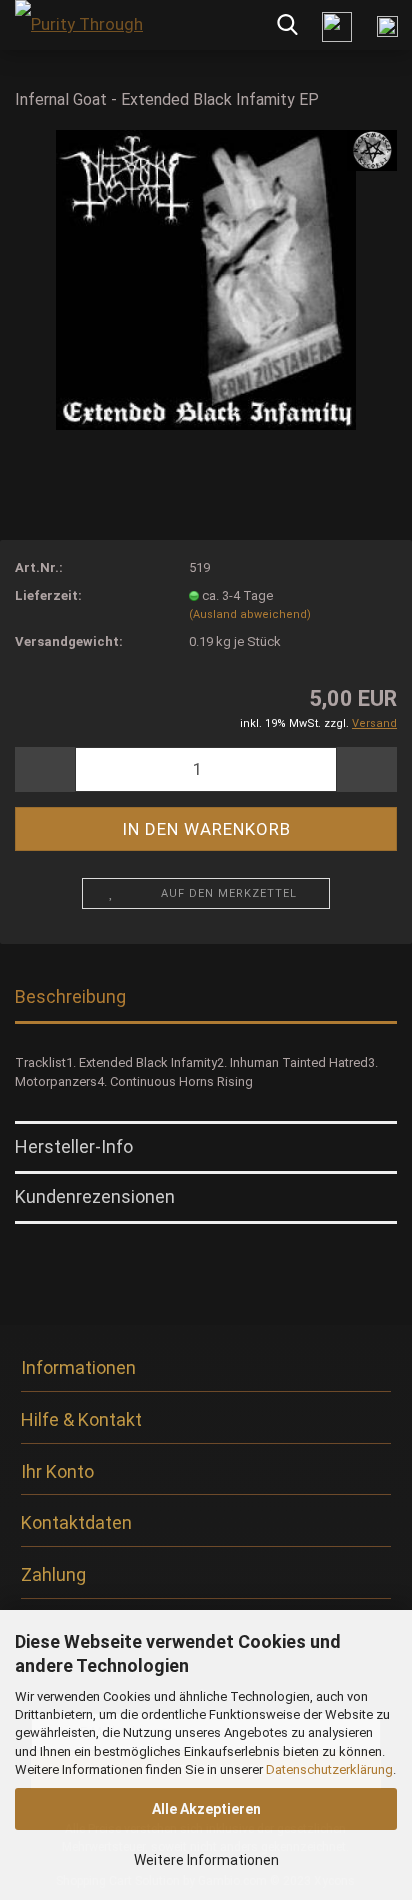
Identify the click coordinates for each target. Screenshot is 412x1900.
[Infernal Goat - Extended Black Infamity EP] (206, 278)
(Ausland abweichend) (250, 614)
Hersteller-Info (74, 1146)
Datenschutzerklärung (329, 1769)
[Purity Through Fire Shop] (80, 25)
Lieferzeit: (48, 595)
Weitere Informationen (206, 1860)
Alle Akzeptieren (206, 1809)
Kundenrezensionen (95, 1196)
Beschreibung (70, 996)
